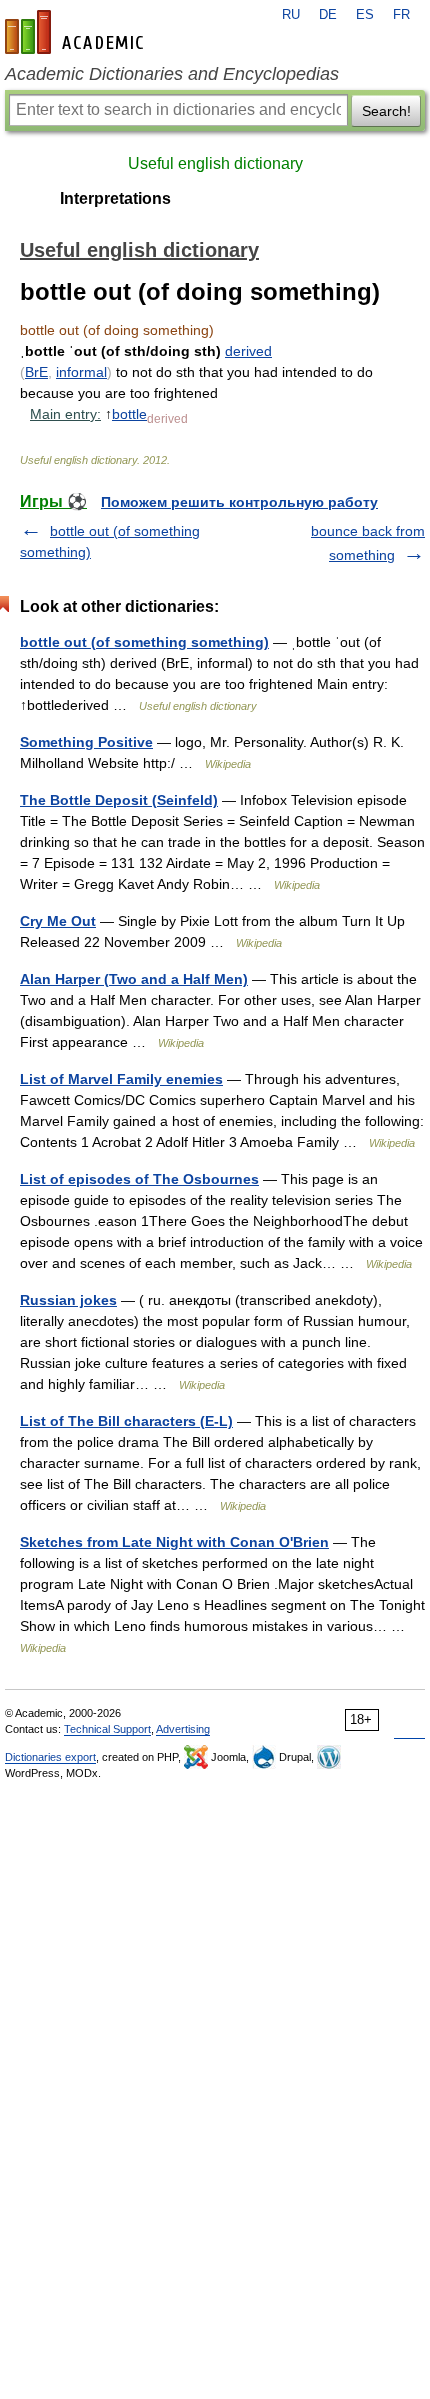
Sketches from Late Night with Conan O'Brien (174, 1542)
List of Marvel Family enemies (121, 1079)
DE (328, 15)
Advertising (183, 1729)
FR (401, 15)
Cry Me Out (58, 921)
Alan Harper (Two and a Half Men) (134, 979)
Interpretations (115, 198)
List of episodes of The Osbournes (139, 1179)
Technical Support (107, 1729)
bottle (129, 414)
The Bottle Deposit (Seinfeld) (119, 800)
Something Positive (86, 742)
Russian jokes (68, 1300)
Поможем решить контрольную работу (239, 502)
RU (291, 15)
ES (365, 15)
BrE (36, 372)
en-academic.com (77, 32)
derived (248, 351)
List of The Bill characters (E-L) (126, 1421)
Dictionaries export (50, 1757)
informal (81, 372)
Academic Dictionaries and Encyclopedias (172, 74)
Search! (386, 111)
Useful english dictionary (215, 163)
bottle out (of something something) (144, 642)
